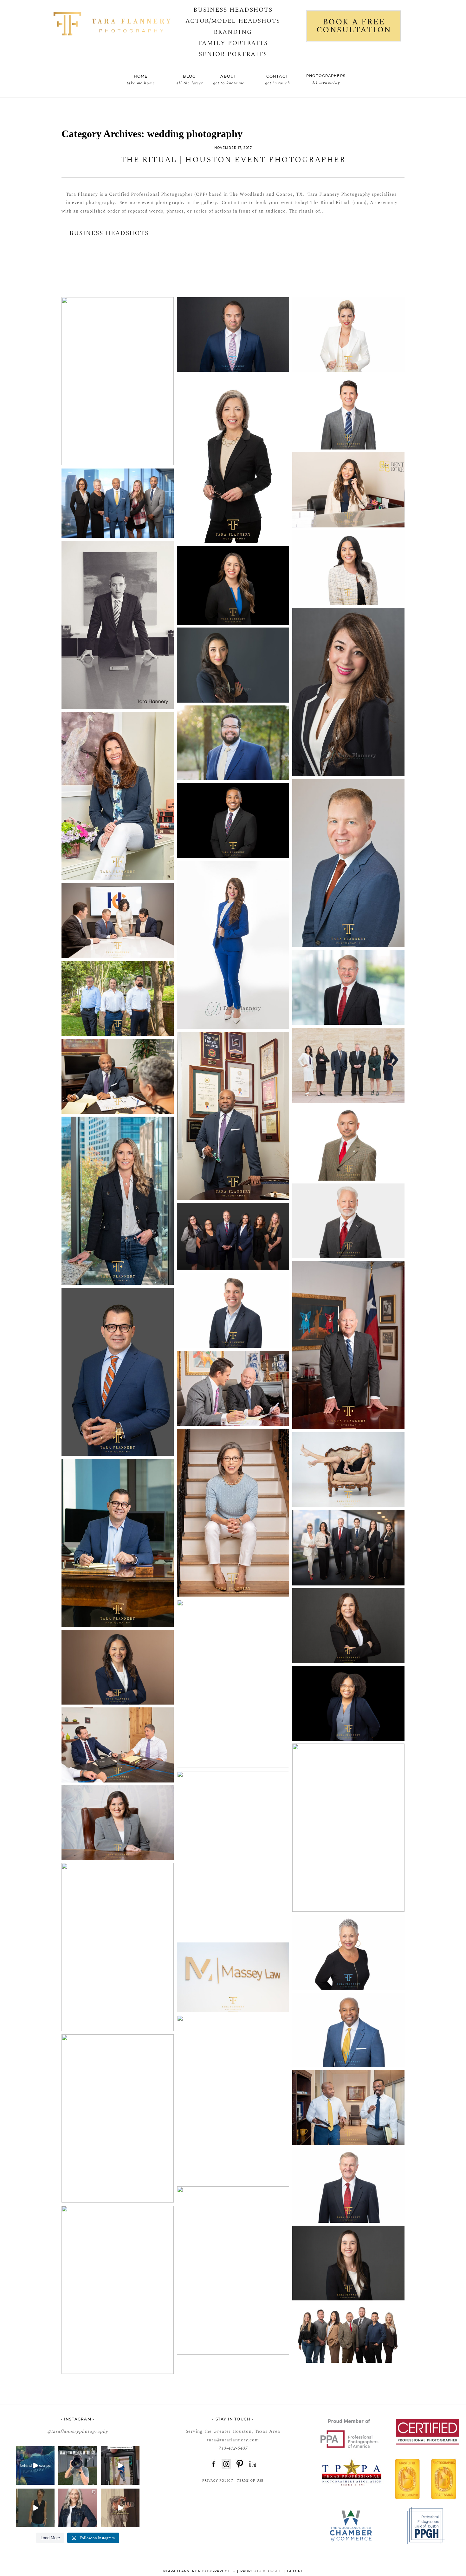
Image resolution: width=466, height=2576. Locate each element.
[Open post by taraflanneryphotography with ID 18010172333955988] (78, 2465)
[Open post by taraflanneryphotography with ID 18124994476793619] (35, 2508)
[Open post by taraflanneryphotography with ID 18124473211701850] (120, 2508)
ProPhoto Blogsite (261, 2571)
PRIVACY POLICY (218, 2481)
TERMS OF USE (250, 2481)
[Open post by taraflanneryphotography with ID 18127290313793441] (120, 2465)
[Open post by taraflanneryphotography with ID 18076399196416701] (35, 2465)
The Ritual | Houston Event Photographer (233, 160)
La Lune (295, 2571)
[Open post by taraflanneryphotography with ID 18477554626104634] (78, 2508)
